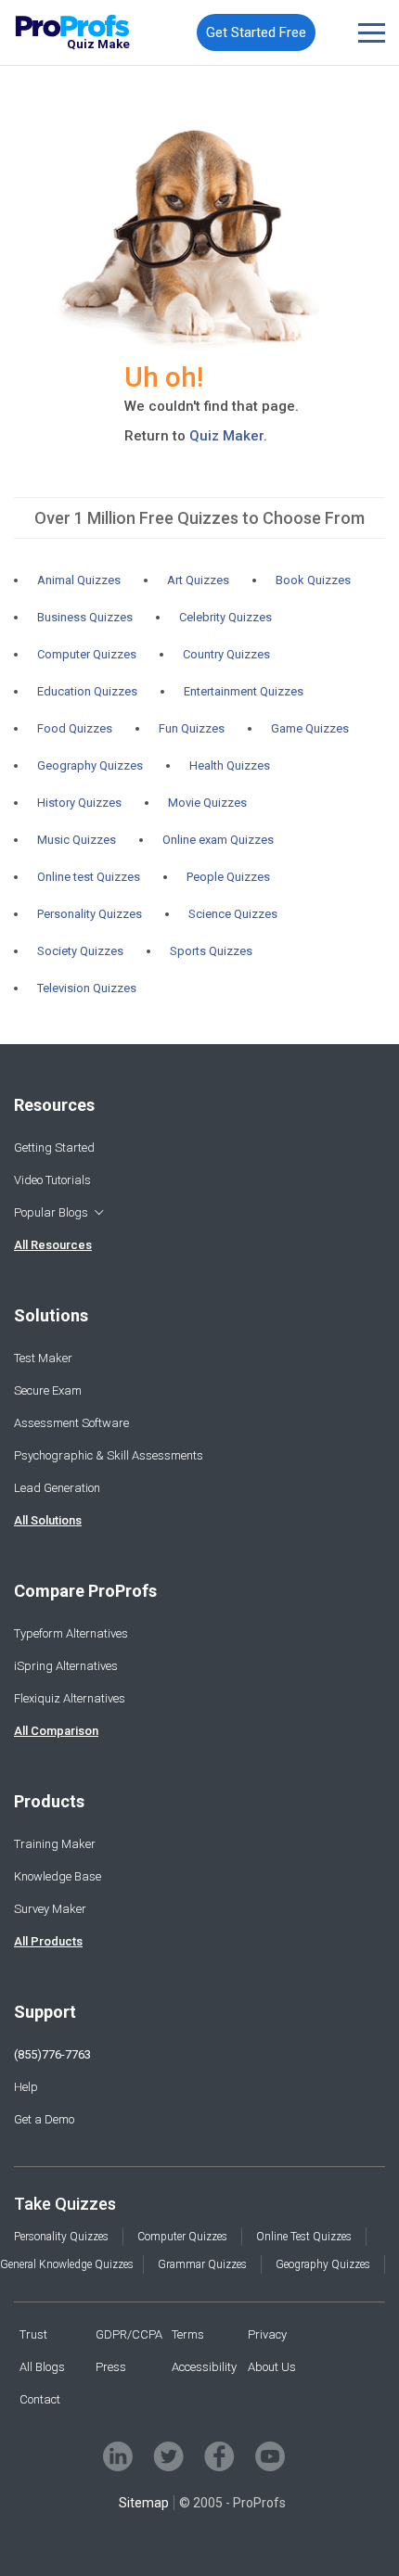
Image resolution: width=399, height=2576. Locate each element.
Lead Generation (57, 1488)
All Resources (53, 1245)
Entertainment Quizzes (244, 691)
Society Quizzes (80, 951)
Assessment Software (71, 1423)
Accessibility (204, 2367)
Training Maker (55, 1844)
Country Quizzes (226, 654)
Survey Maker (50, 1909)
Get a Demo (44, 2119)
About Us (272, 2367)
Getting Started (54, 1148)
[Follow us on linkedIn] (118, 2456)
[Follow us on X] (168, 2456)
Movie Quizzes (207, 803)
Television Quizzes (87, 988)
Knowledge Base (58, 1876)
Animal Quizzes (79, 580)
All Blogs (42, 2367)
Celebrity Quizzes (225, 617)
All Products (48, 1941)
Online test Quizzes (89, 877)
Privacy (267, 2334)
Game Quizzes (310, 728)
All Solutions (48, 1520)
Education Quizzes (87, 691)
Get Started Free (256, 32)
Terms (188, 2334)
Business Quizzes (85, 617)
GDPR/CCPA (129, 2334)
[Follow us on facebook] (219, 2456)
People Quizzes (228, 877)
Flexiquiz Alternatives (70, 1698)
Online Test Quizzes (304, 2237)
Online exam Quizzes (218, 840)
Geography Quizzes (90, 765)
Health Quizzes (230, 765)
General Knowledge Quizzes (67, 2264)
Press (111, 2367)
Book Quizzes (313, 580)
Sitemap (144, 2503)
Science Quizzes (233, 914)
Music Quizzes (77, 840)
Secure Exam (48, 1390)
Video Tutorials (52, 1180)
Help (26, 2087)
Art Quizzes (198, 580)
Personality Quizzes (90, 914)
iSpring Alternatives (66, 1666)
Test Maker (43, 1358)
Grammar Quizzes (202, 2264)
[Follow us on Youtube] (270, 2456)
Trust (33, 2334)
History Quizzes (79, 803)
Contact (40, 2399)
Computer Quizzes (87, 654)
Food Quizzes (75, 728)
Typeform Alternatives (71, 1633)
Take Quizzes (65, 2204)
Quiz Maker (226, 436)
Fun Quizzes (192, 728)
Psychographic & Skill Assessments (109, 1455)
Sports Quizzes (211, 951)
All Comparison (56, 1731)
